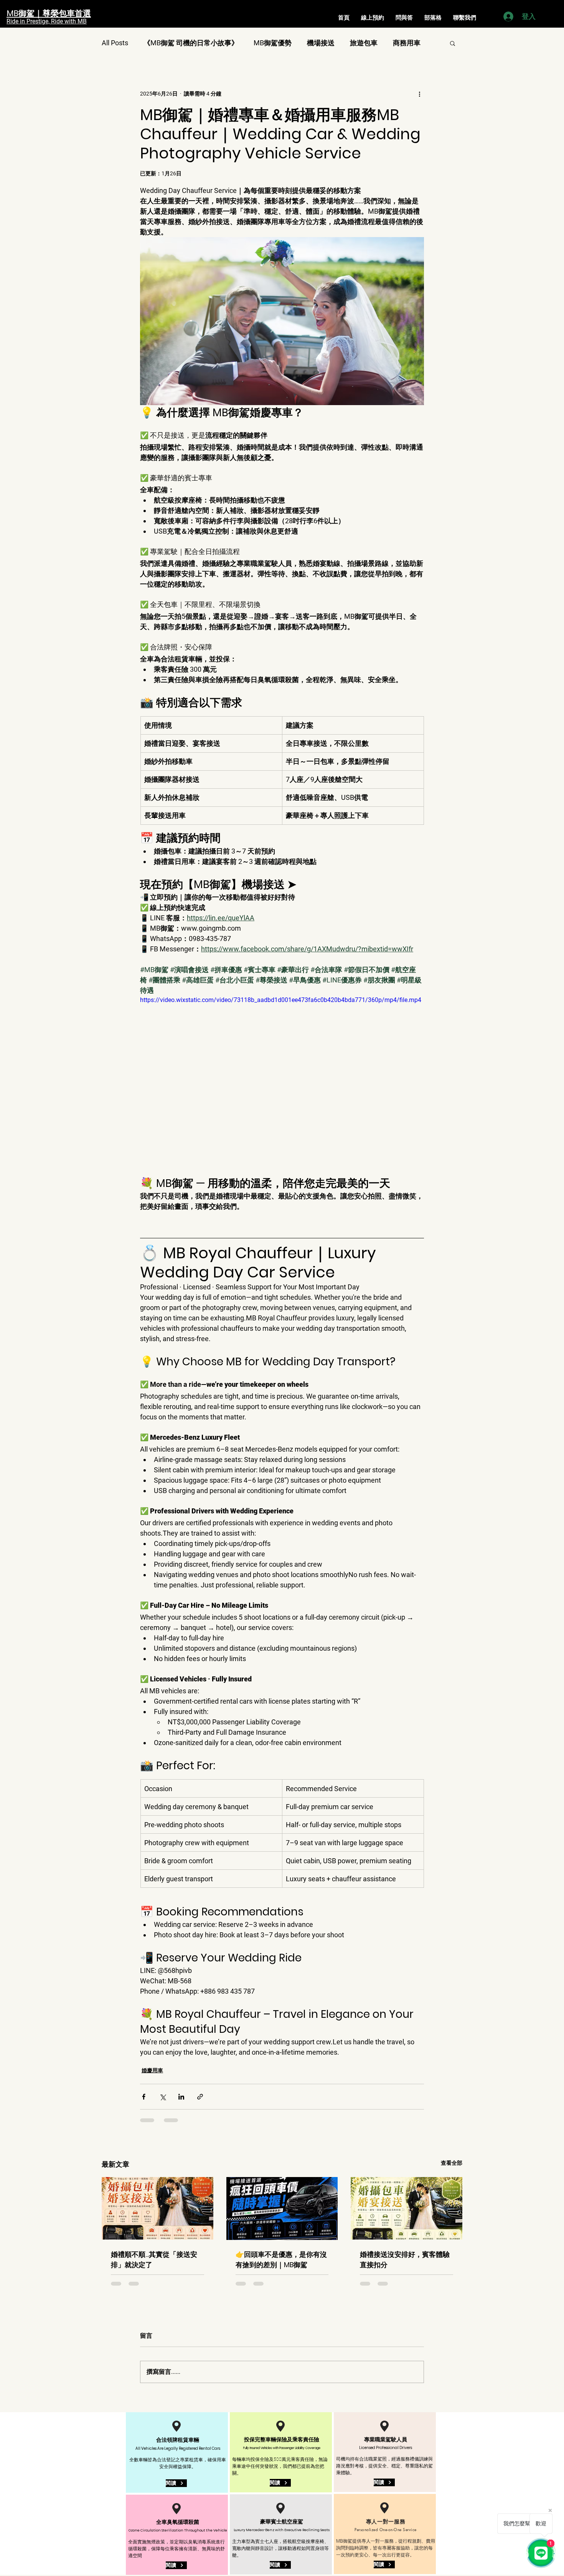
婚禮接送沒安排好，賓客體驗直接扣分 (405, 2260)
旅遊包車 (364, 43)
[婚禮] (157, 2208)
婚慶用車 (152, 2070)
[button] (453, 43)
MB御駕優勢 (273, 43)
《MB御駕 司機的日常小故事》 (191, 43)
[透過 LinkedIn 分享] (181, 2097)
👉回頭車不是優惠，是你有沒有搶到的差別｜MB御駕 (281, 2260)
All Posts (115, 43)
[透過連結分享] (200, 2097)
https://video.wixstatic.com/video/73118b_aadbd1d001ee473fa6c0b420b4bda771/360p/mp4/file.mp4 (281, 1000)
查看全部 (452, 2163)
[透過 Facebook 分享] (144, 2097)
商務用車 (407, 43)
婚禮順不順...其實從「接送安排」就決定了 (154, 2260)
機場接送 (321, 43)
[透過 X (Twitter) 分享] (162, 2097)
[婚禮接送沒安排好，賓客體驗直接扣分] (407, 2208)
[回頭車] (282, 2208)
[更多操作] (419, 94)
